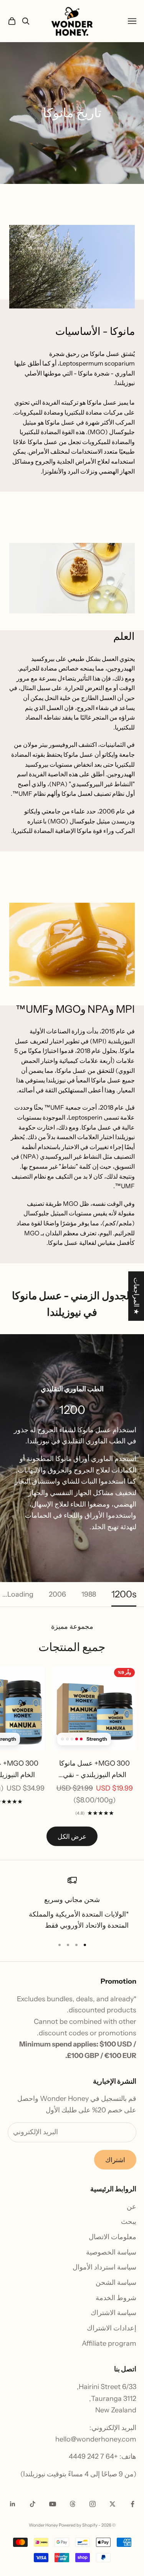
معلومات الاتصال (113, 2237)
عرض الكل (72, 1836)
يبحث (129, 2222)
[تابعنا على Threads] (73, 2504)
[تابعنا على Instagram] (93, 2504)
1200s (124, 1594)
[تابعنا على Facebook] (132, 2504)
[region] (72, 1904)
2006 (57, 1594)
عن (132, 2207)
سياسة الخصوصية (111, 2252)
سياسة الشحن (116, 2282)
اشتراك (115, 2160)
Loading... (18, 1594)
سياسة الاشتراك (113, 2313)
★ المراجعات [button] (136, 1296)
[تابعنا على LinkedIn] (13, 2504)
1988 (89, 1594)
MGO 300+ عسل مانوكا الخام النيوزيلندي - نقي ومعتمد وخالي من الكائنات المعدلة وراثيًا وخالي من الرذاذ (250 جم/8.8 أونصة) (95, 1770)
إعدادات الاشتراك (112, 2328)
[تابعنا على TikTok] (33, 2504)
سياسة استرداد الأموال (104, 2267)
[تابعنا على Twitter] (113, 2504)
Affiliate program (109, 2343)
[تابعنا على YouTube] (53, 2504)
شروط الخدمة (116, 2298)
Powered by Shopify (78, 2525)
